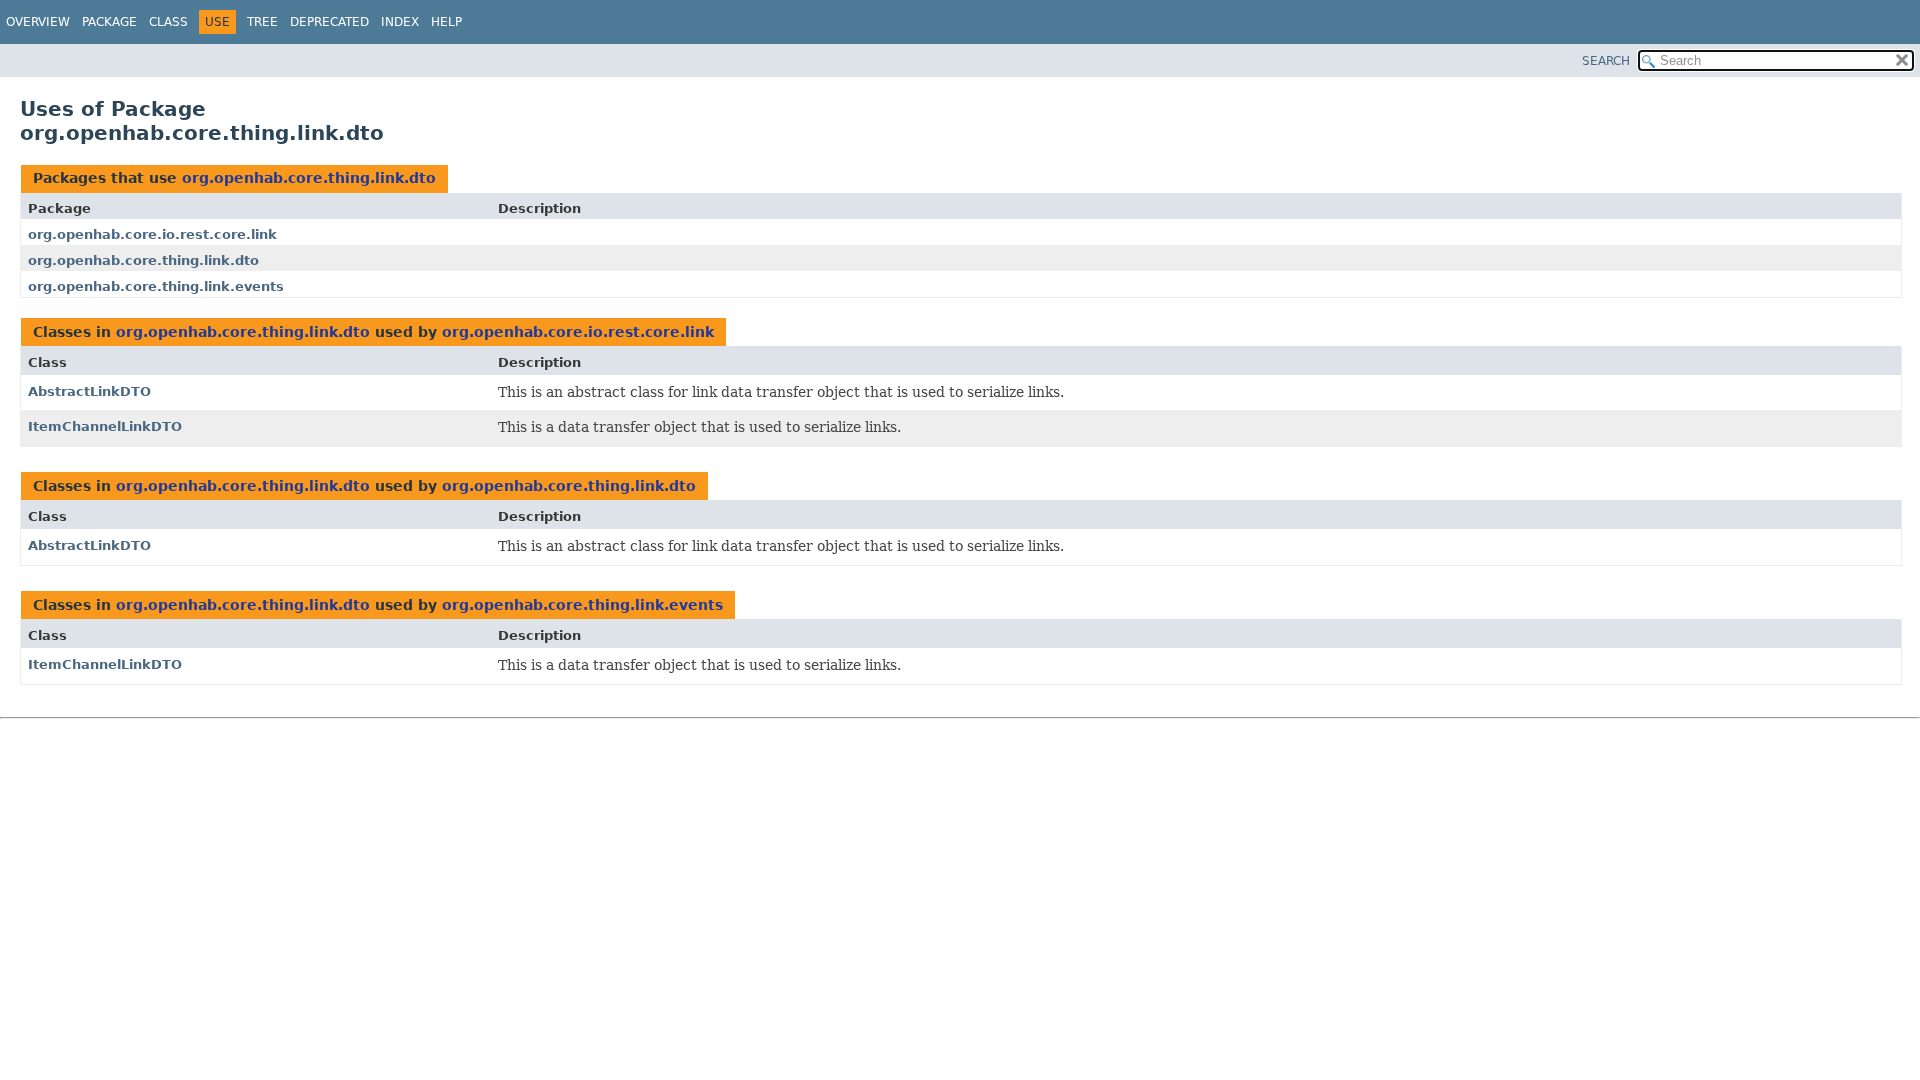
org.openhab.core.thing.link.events (156, 286)
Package (109, 22)
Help (446, 22)
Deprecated (329, 22)
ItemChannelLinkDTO (105, 426)
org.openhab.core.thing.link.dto (309, 178)
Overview (38, 22)
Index (400, 22)
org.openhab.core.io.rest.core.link (152, 234)
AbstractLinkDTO (89, 391)
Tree (262, 22)
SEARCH (1606, 61)
